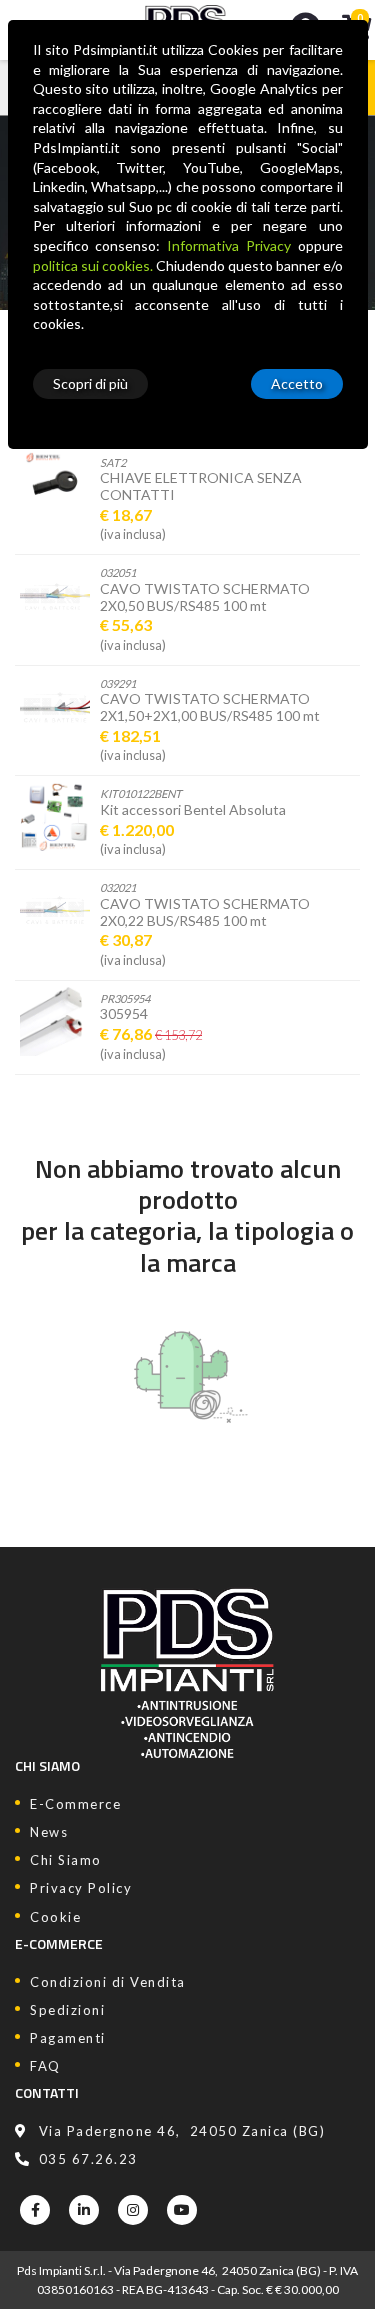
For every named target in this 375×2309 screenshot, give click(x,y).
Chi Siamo (66, 1860)
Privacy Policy (81, 1888)
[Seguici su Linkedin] (84, 2210)
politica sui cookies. (93, 265)
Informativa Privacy (229, 245)
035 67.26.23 (88, 2159)
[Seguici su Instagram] (133, 2210)
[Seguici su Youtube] (182, 2210)
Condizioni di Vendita (108, 1982)
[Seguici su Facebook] (35, 2210)
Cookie (55, 1917)
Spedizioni (67, 2010)
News (49, 1832)
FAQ (45, 2066)
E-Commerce (75, 1804)
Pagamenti (68, 2038)
